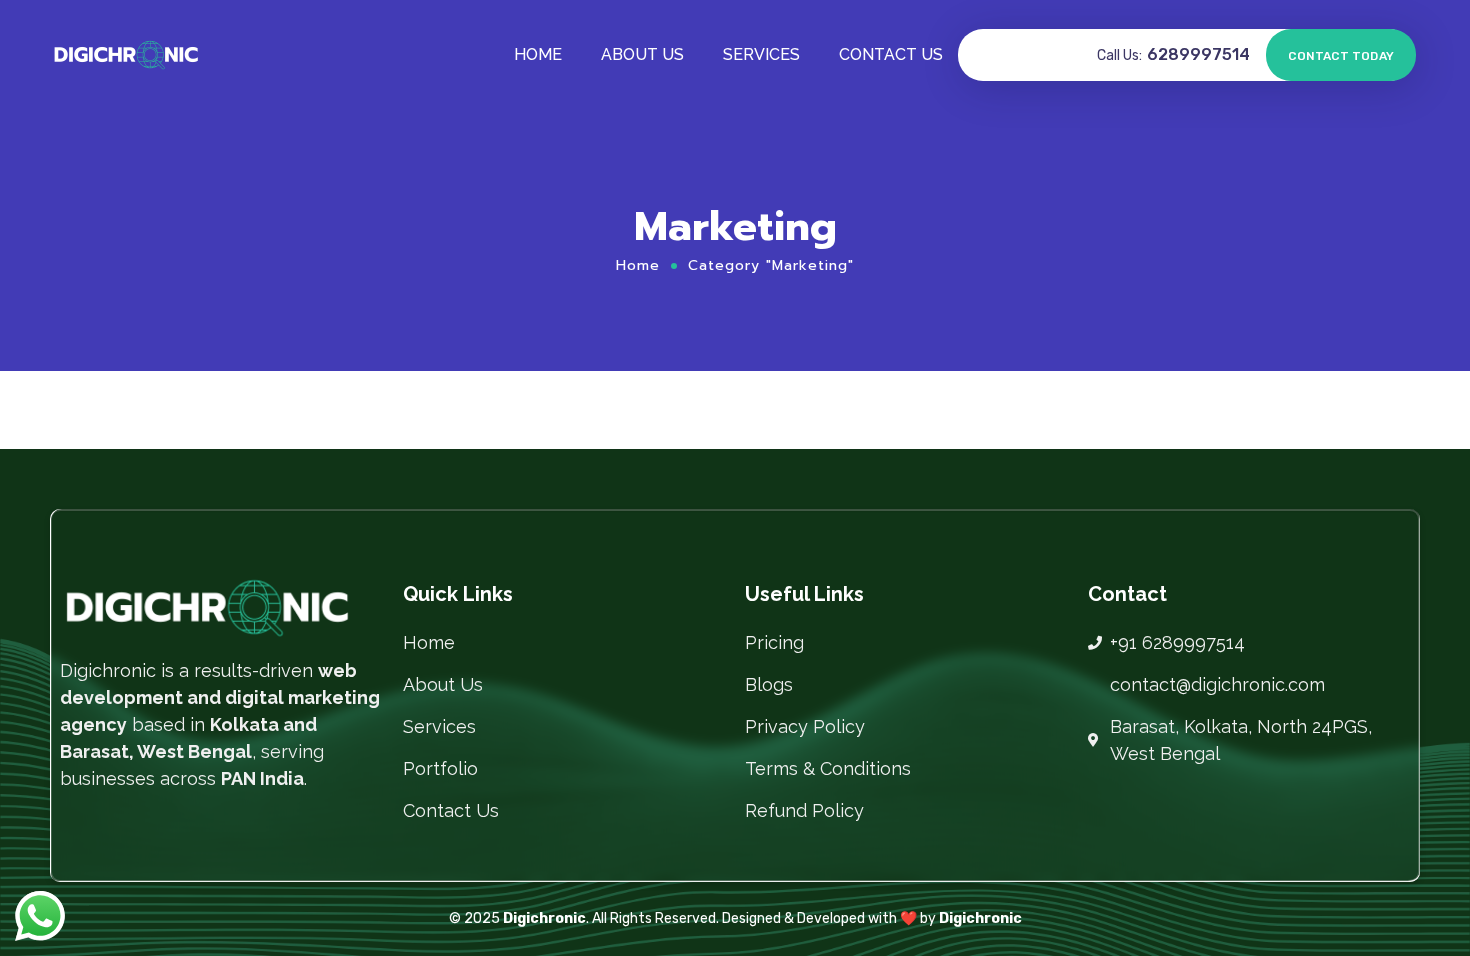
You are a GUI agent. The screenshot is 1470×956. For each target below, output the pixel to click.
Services (761, 54)
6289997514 (1198, 54)
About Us (642, 54)
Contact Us (891, 54)
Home (538, 54)
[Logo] (126, 55)
